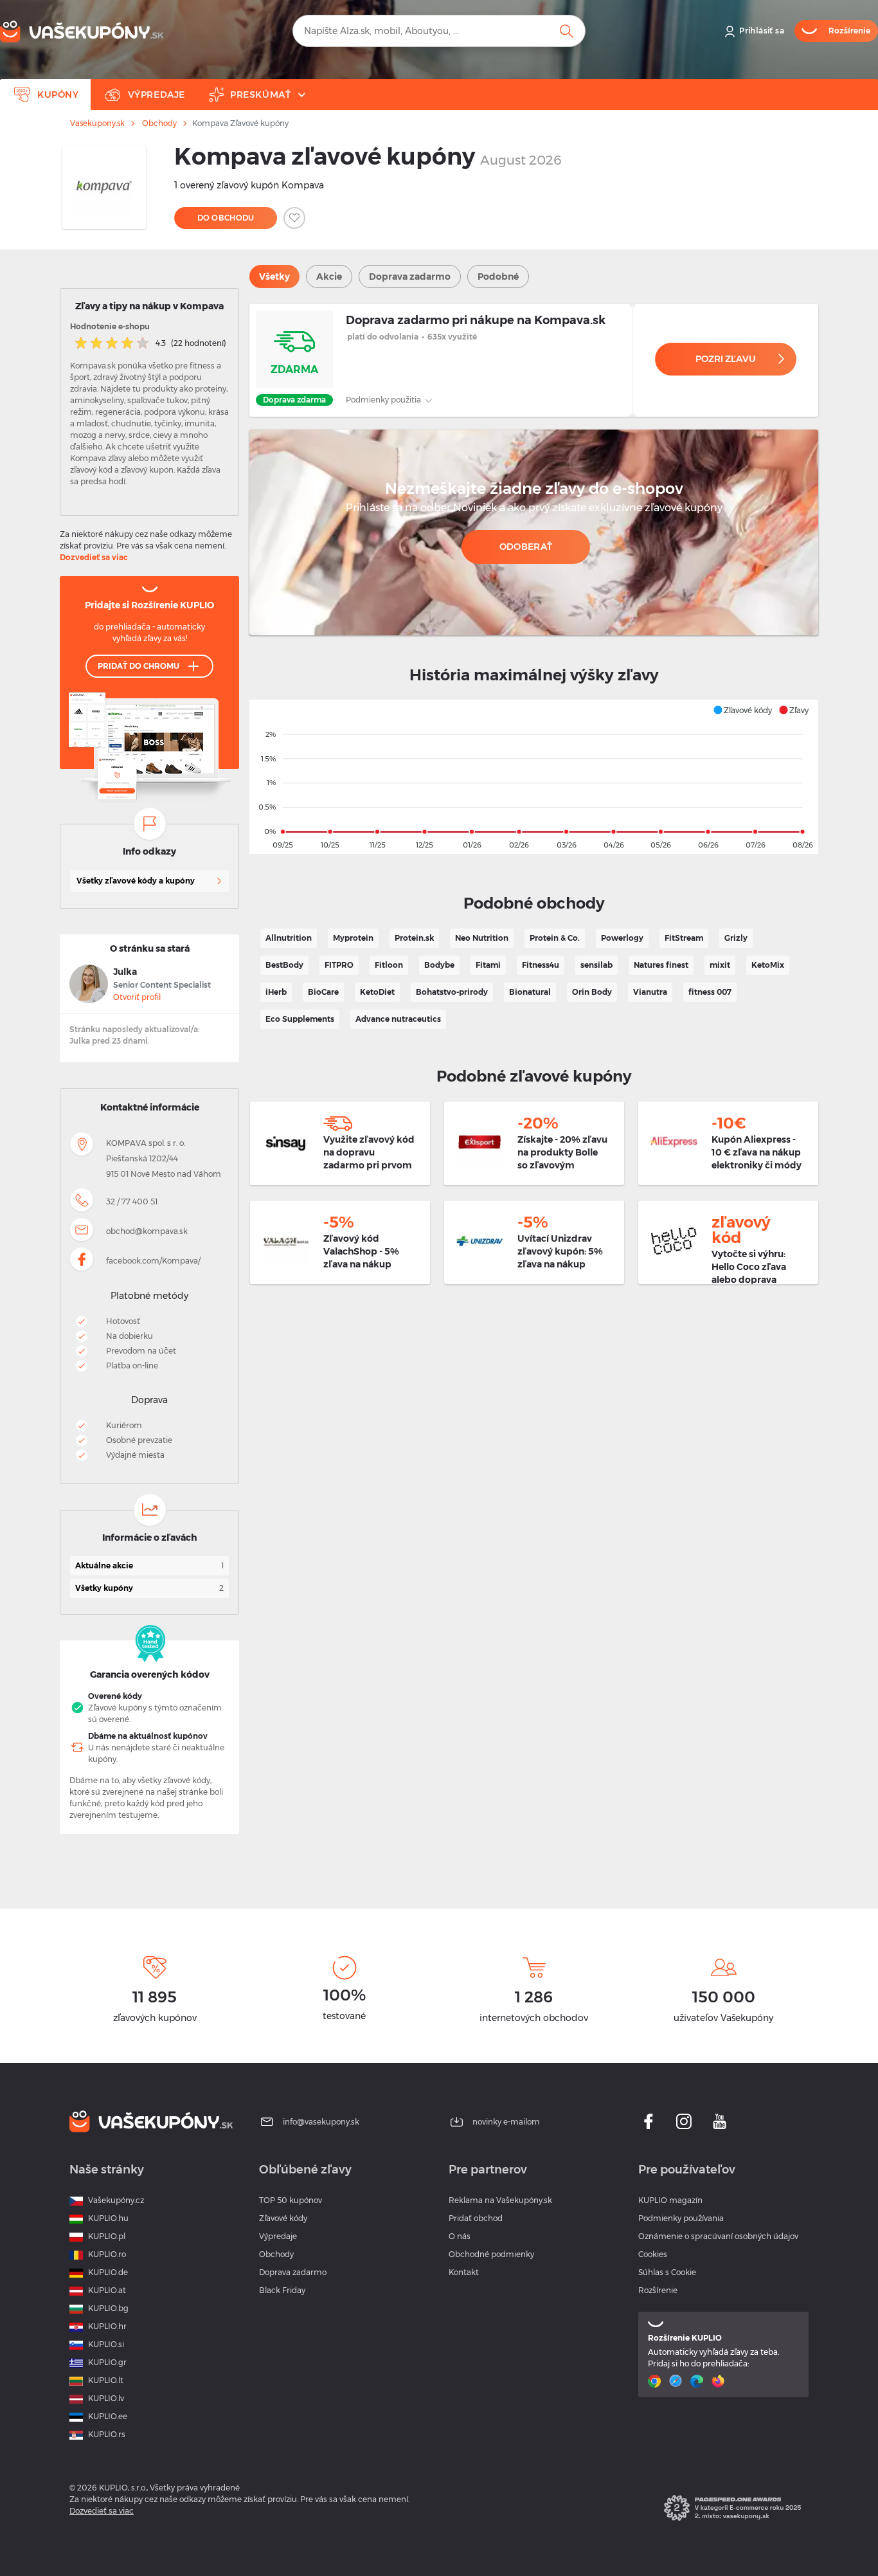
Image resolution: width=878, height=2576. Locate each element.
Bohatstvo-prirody (452, 992)
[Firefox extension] (720, 2381)
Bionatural (530, 992)
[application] (534, 777)
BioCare (323, 992)
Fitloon (389, 965)
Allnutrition (289, 938)
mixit (720, 965)
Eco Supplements (300, 1019)
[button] (742, 710)
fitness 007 (710, 992)
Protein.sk (414, 938)
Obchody (159, 123)
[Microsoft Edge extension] (698, 2381)
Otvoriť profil (137, 997)
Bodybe (439, 965)
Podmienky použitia (384, 400)
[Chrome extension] (656, 2381)
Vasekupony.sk (97, 123)
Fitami (488, 965)
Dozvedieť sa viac (94, 557)
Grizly (736, 938)
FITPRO (339, 965)
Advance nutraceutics (398, 1019)
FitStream (684, 938)
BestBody (284, 965)
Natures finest (661, 965)
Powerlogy (622, 938)
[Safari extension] (677, 2381)
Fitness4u (541, 965)
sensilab (596, 965)
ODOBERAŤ (526, 547)
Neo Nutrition (482, 938)
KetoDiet (377, 992)
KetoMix (768, 965)
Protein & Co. (555, 938)
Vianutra (650, 992)
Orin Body (592, 992)
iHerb (276, 992)
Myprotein (353, 938)
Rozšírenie (658, 2290)
